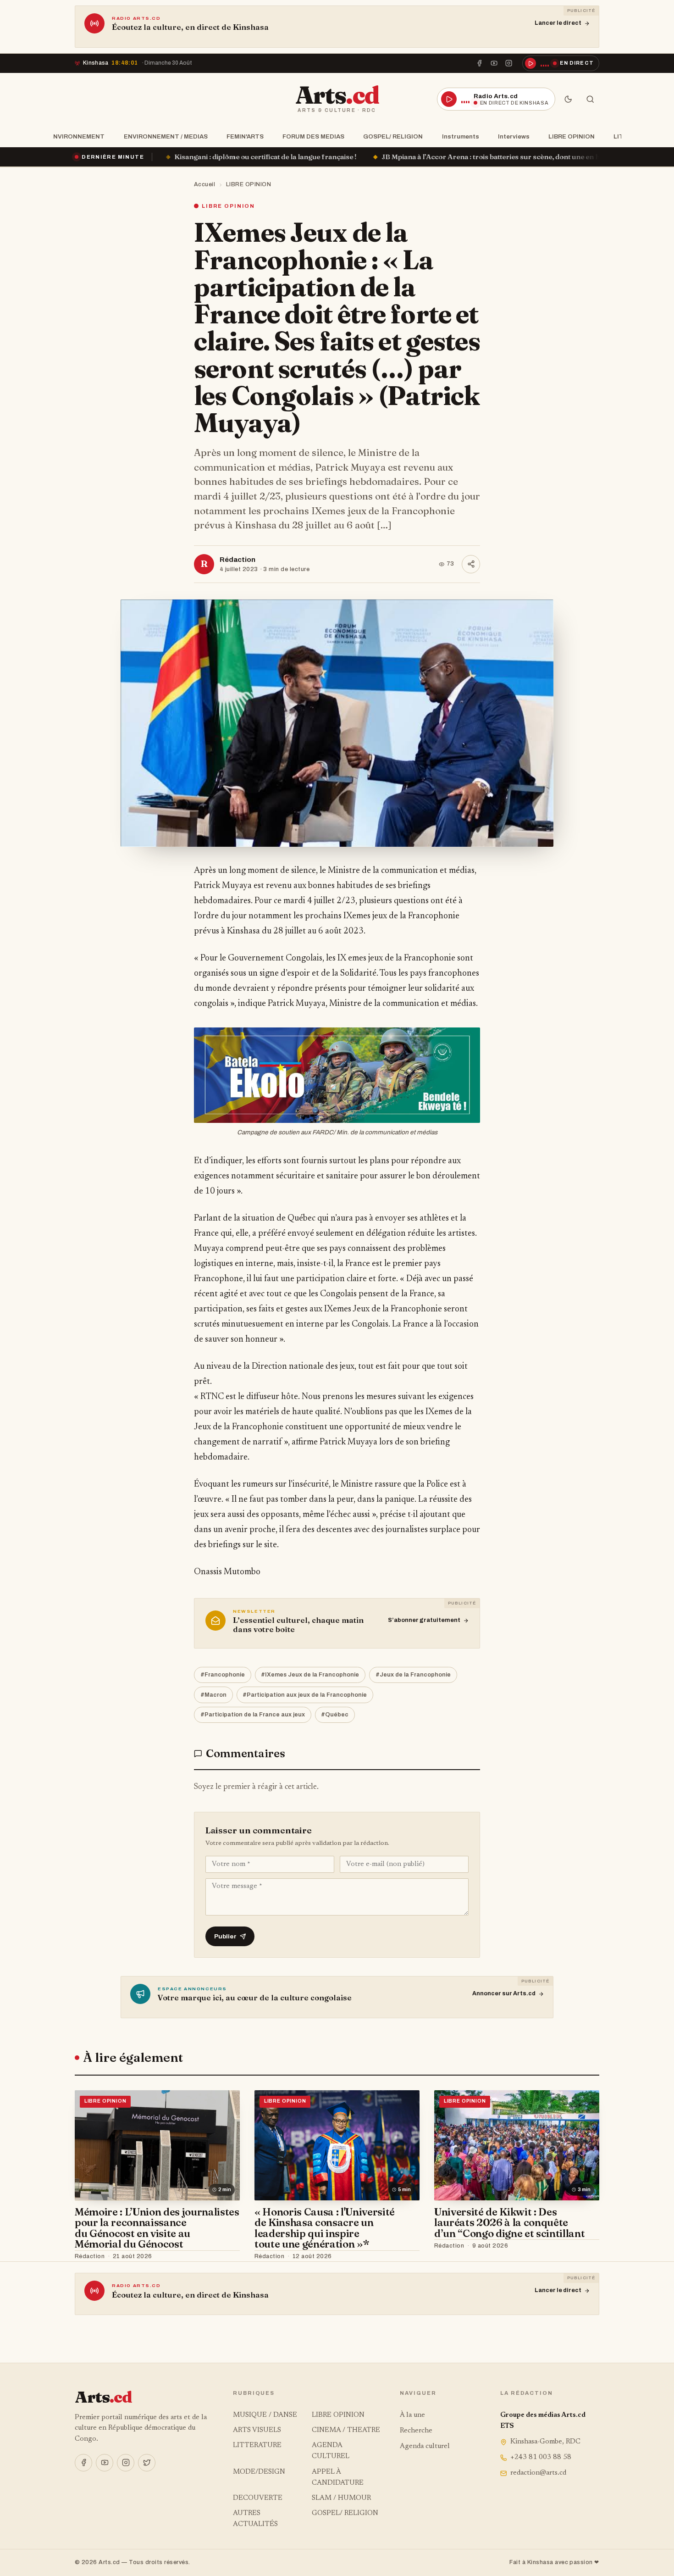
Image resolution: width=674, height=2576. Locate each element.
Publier (225, 1936)
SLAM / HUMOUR (341, 2498)
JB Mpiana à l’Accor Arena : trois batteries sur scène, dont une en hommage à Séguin (355, 157)
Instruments (461, 136)
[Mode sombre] (568, 99)
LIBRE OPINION (572, 136)
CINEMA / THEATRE (346, 2430)
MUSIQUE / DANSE (265, 2415)
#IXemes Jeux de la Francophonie (310, 1675)
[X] (147, 2463)
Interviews (514, 136)
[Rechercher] (590, 99)
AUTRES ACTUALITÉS (255, 2519)
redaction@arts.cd (538, 2473)
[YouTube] (494, 63)
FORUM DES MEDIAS (313, 136)
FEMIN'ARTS (245, 136)
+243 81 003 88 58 (541, 2457)
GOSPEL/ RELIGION (393, 136)
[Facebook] (479, 63)
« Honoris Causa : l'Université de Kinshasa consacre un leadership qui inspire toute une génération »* (325, 2228)
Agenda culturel (425, 2446)
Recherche (416, 2431)
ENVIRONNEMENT (77, 136)
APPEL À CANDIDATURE (338, 2478)
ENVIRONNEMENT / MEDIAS (166, 136)
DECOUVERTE (258, 2498)
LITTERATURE (257, 2446)
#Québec (335, 1715)
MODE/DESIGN (259, 2472)
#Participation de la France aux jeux (253, 1715)
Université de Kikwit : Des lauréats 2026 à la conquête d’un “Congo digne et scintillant (509, 2223)
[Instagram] (509, 63)
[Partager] (471, 564)
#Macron (213, 1695)
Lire (224, 2257)
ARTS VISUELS (257, 2430)
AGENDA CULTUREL (331, 2451)
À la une (412, 2415)
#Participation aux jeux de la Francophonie (305, 1695)
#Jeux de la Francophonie (413, 1675)
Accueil (205, 184)
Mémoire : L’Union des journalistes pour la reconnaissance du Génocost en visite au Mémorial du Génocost (157, 2228)
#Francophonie (223, 1675)
